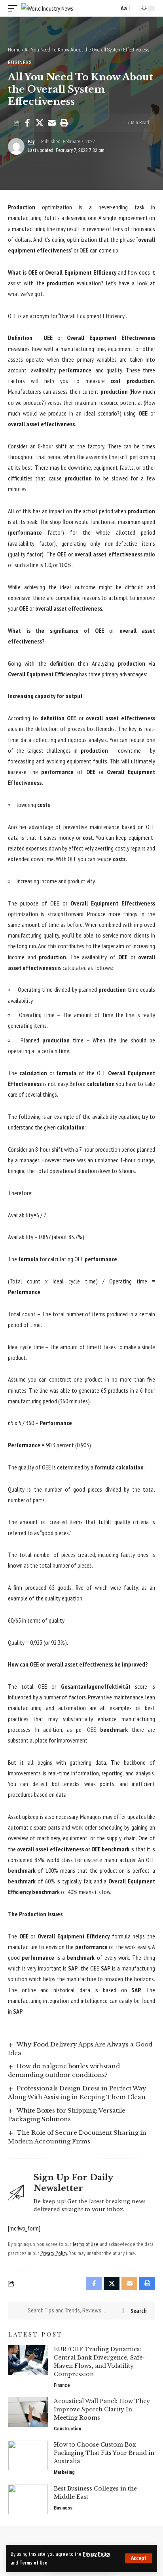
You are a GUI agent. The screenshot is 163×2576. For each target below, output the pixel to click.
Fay (31, 142)
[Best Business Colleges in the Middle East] (28, 2499)
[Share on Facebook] (27, 123)
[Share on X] (40, 123)
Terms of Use (33, 2563)
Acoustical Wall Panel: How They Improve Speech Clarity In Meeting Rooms (102, 2409)
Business (20, 62)
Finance (62, 2385)
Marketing (64, 2472)
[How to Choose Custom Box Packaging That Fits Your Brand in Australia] (28, 2455)
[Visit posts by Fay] (16, 146)
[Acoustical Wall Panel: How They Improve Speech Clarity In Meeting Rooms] (28, 2412)
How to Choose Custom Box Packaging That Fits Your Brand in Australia (104, 2453)
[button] (139, 2558)
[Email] (52, 123)
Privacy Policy (96, 2554)
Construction (67, 2429)
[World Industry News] (47, 9)
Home (14, 50)
